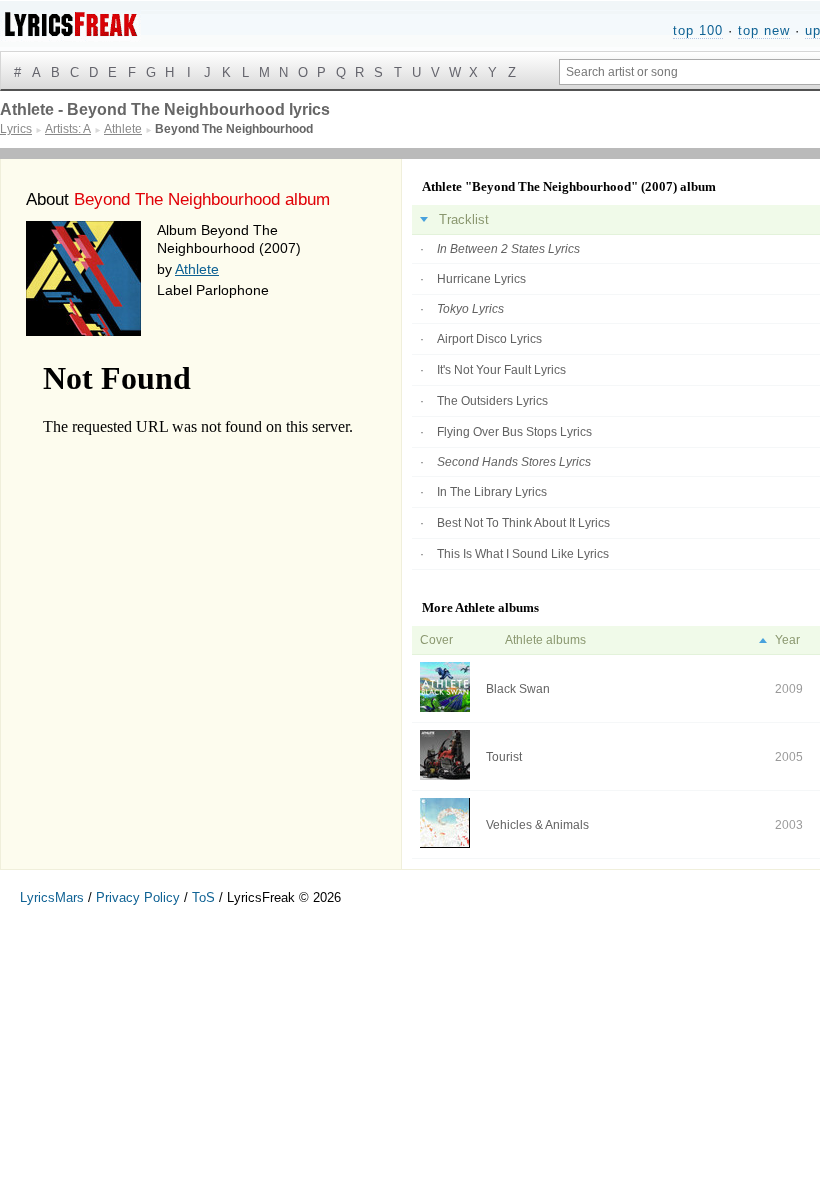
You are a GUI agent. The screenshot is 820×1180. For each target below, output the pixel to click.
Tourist (504, 757)
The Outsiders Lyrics (492, 401)
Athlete (197, 269)
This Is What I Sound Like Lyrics (523, 554)
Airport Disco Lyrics (489, 339)
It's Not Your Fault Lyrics (501, 370)
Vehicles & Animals (537, 825)
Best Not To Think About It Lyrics (523, 523)
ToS (203, 897)
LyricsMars (52, 897)
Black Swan (518, 689)
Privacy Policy (138, 897)
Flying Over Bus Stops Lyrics (514, 432)
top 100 (698, 30)
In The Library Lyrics (492, 492)
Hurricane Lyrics (481, 279)
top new (764, 30)
